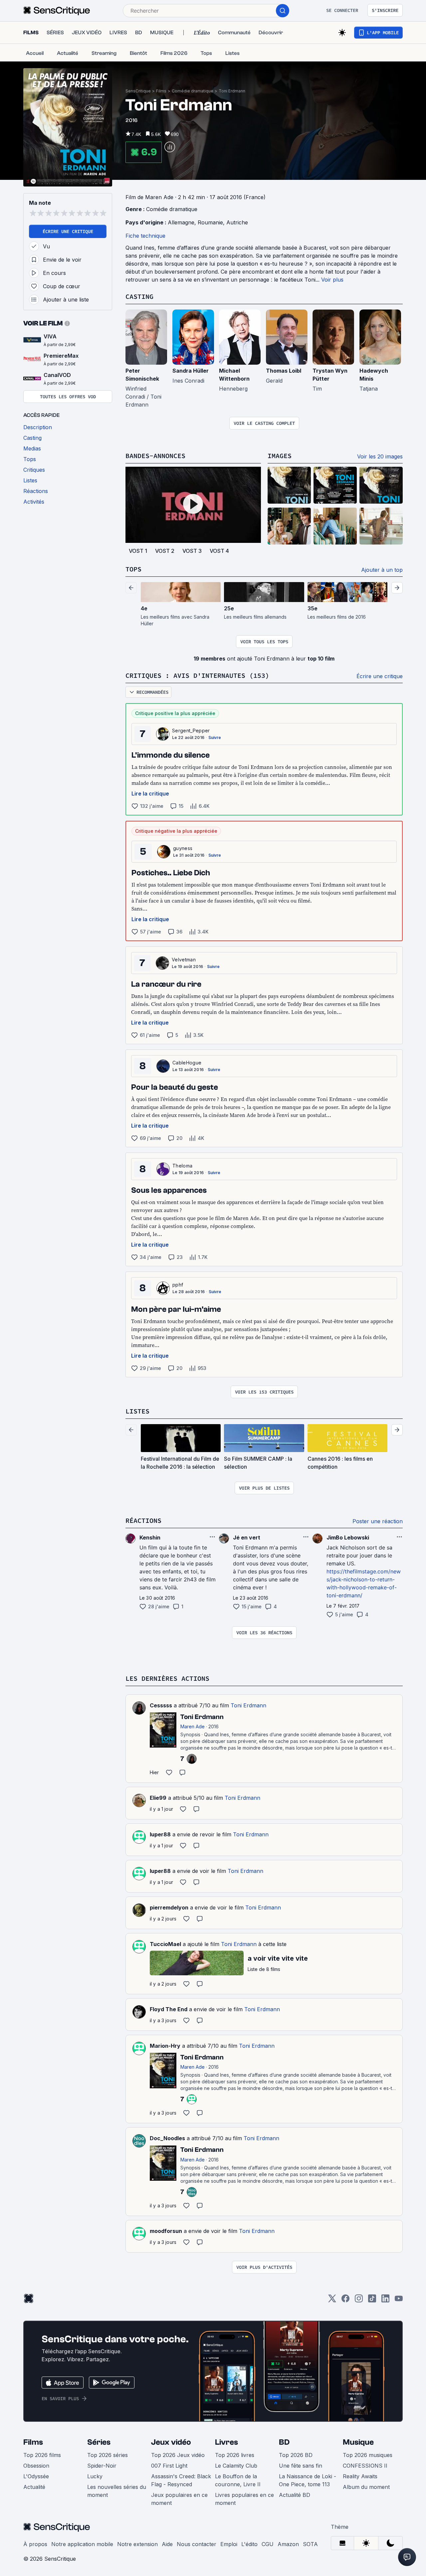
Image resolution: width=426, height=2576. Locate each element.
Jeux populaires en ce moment (179, 2499)
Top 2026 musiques (368, 2455)
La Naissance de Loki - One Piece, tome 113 (308, 2480)
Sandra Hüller (191, 371)
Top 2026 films (42, 2455)
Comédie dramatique (193, 91)
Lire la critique (150, 794)
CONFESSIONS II (365, 2466)
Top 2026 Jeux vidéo (178, 2455)
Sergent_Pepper (191, 731)
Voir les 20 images (380, 456)
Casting (139, 296)
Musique (358, 2442)
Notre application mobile (82, 2544)
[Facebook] (345, 2301)
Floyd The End (169, 2009)
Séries (99, 2442)
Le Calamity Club (236, 2466)
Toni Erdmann (232, 91)
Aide (167, 2544)
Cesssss (161, 1705)
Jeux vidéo (171, 2442)
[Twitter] (332, 2301)
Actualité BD (295, 2495)
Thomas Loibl (284, 371)
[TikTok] (372, 2301)
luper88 (160, 1834)
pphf (178, 1285)
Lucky (95, 2476)
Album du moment (366, 2487)
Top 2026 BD (296, 2455)
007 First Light (169, 2466)
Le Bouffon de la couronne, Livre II (238, 2480)
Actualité (34, 2487)
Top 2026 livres (235, 2455)
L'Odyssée (36, 2476)
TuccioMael (165, 1944)
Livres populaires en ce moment (244, 2499)
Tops (133, 569)
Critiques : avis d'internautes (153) (197, 675)
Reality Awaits (360, 2476)
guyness (183, 848)
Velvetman (184, 960)
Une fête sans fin (301, 2466)
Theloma (182, 1166)
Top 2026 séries (107, 2455)
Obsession (36, 2466)
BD (284, 2442)
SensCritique (138, 91)
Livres (226, 2442)
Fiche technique (145, 236)
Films (161, 91)
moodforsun (166, 2231)
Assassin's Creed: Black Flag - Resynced (181, 2480)
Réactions (143, 1520)
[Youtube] (399, 2301)
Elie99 (158, 1798)
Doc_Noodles (167, 2138)
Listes (137, 1411)
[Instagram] (359, 2301)
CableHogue (187, 1063)
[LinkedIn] (385, 2301)
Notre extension (137, 2544)
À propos (35, 2544)
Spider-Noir (102, 2466)
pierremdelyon (169, 1907)
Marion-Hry (165, 2046)
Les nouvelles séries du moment (117, 2491)
